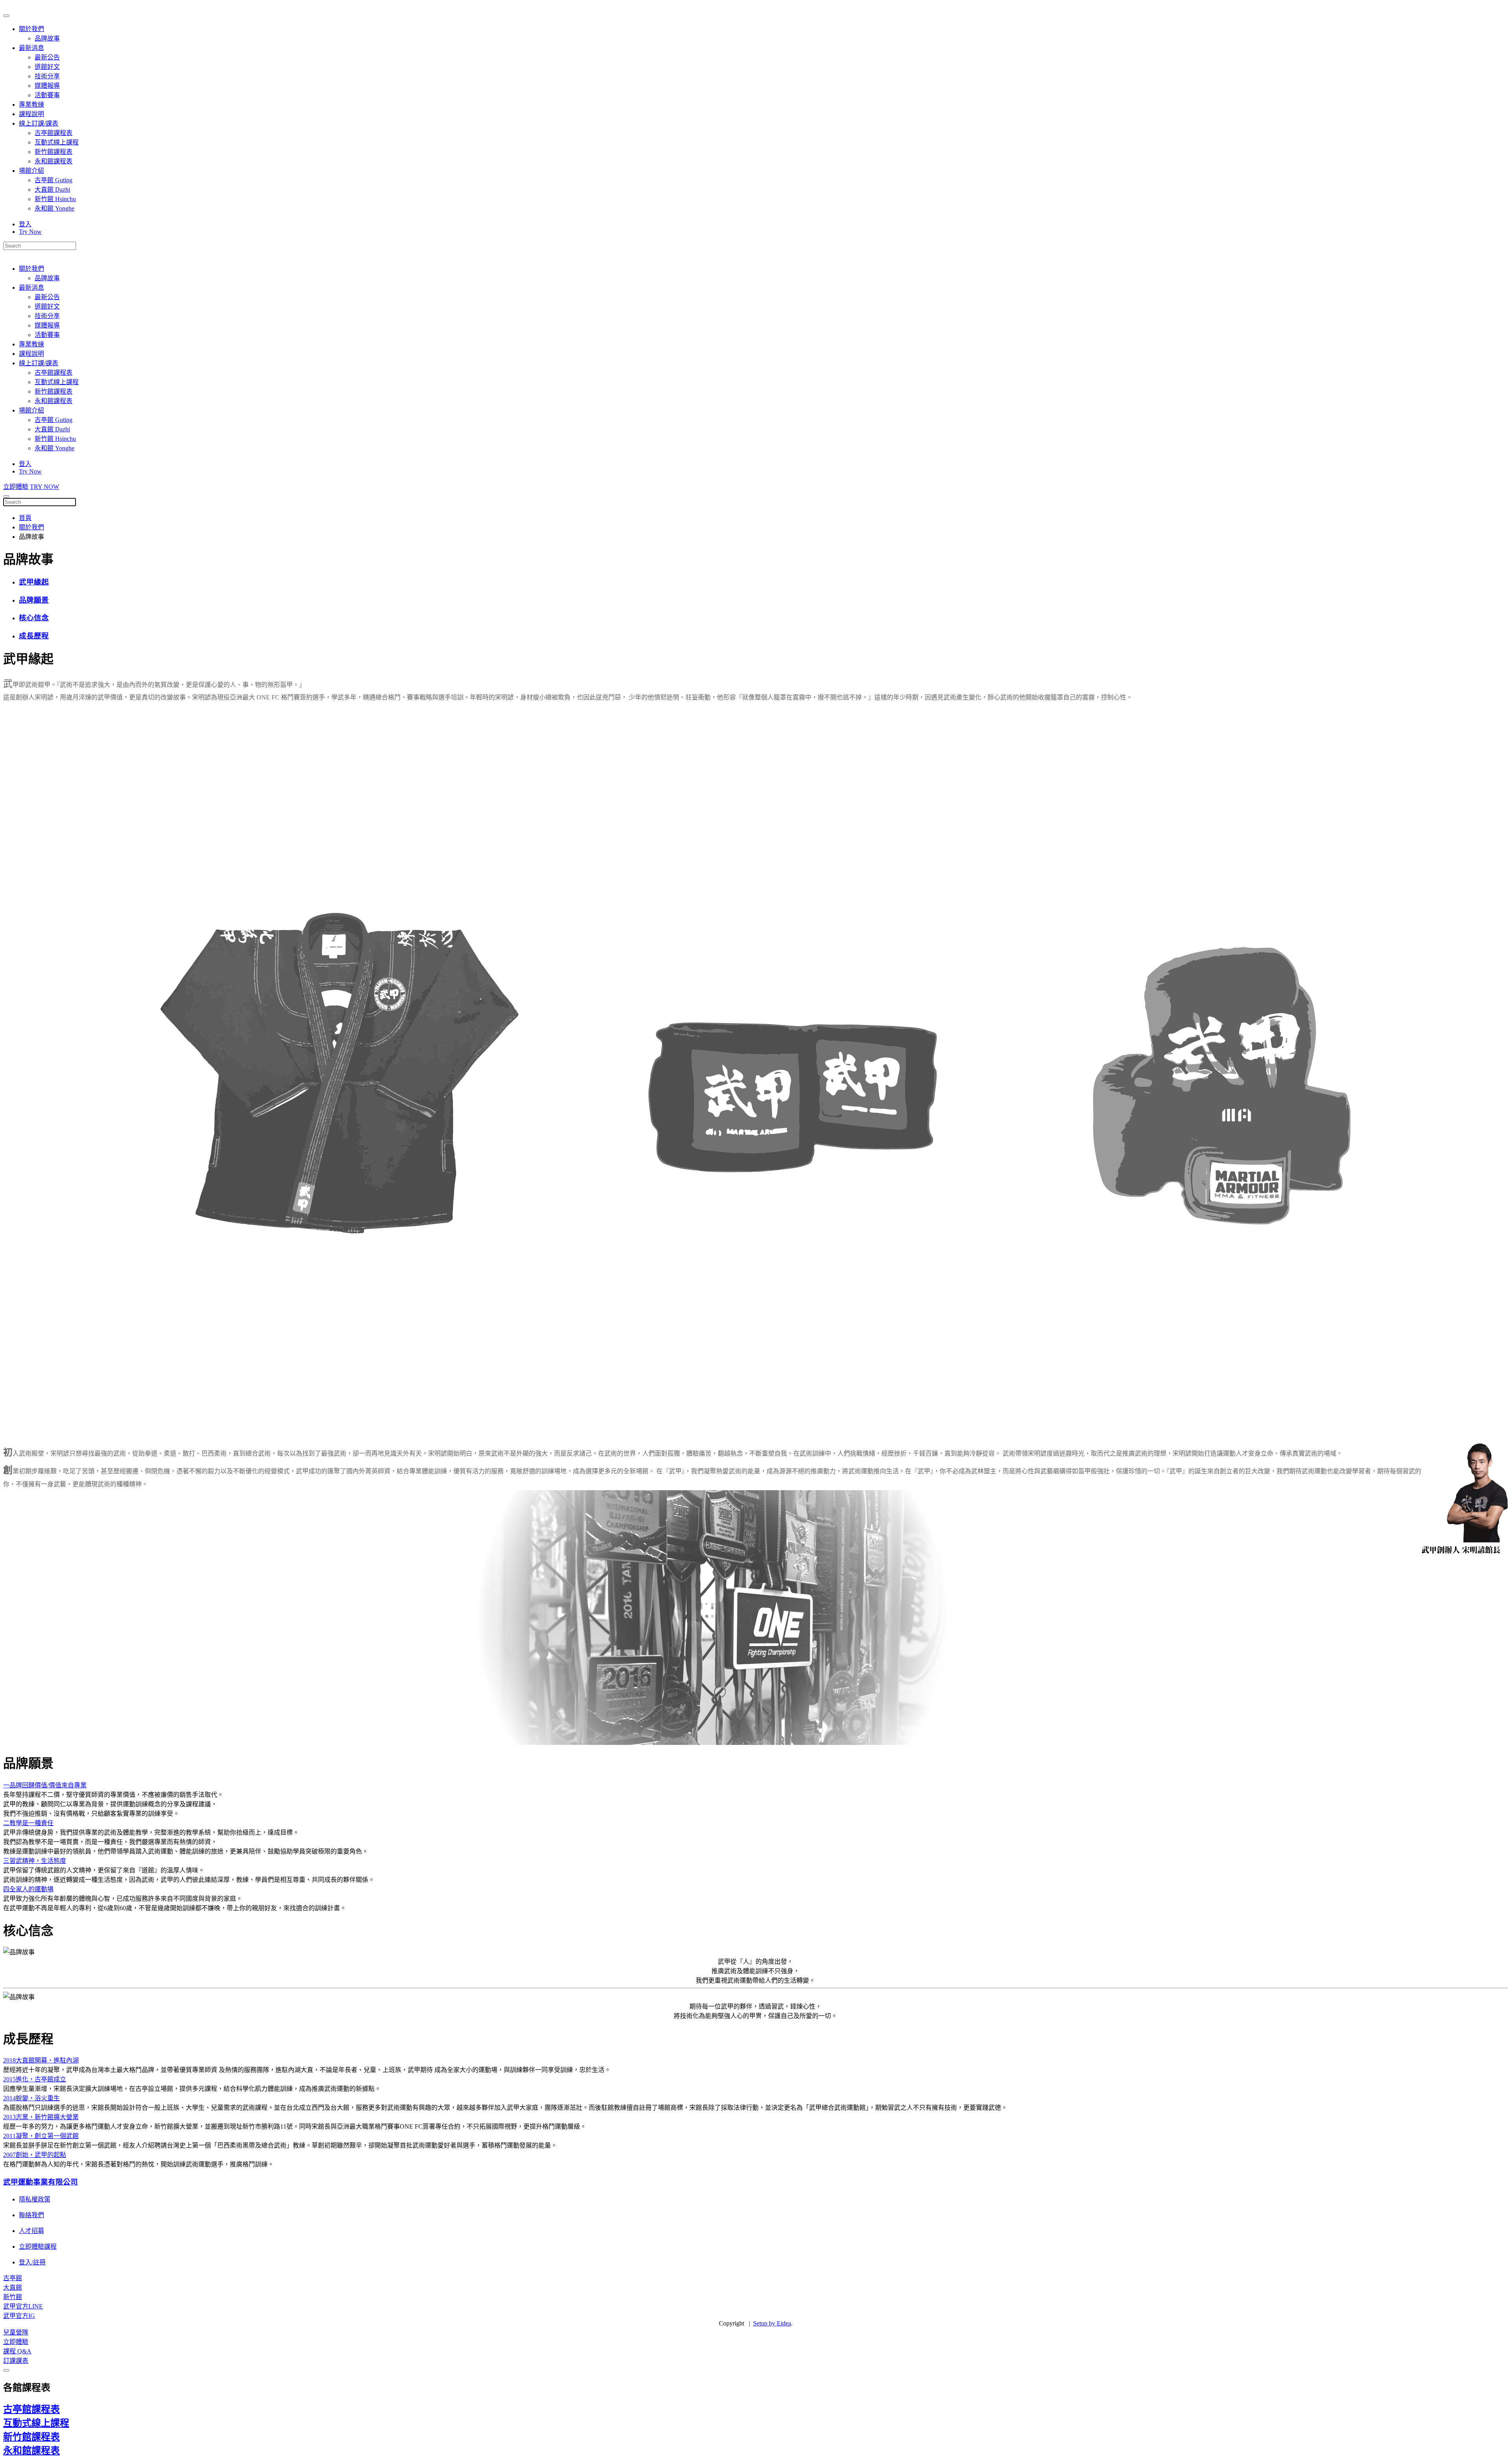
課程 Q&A (17, 2351)
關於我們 (31, 29)
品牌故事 (47, 38)
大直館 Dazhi (52, 190)
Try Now (30, 232)
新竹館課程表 (54, 152)
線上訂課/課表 (39, 123)
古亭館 (13, 2278)
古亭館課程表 (54, 133)
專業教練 (31, 105)
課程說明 (31, 114)
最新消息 (31, 48)
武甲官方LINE (23, 2306)
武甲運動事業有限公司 (41, 2182)
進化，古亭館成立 (35, 2079)
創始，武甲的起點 (35, 2155)
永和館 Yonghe (54, 208)
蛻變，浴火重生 (31, 2098)
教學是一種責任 (28, 1823)
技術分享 (47, 76)
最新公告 (47, 57)
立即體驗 (16, 487)
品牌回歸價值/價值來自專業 (45, 1785)
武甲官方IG (19, 2316)
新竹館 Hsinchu (55, 199)
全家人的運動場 (28, 1889)
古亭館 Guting (54, 180)
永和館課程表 (54, 161)
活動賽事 (47, 95)
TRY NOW (44, 487)
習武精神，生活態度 (35, 1861)
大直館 (13, 2287)
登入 (25, 224)
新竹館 (13, 2297)
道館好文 (47, 67)
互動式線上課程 (57, 142)
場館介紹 (31, 171)
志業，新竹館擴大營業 (41, 2117)
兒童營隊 (16, 2332)
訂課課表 (16, 2361)
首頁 (25, 518)
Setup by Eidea (772, 2323)
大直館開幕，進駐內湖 (41, 2060)
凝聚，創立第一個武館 (41, 2136)
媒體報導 (47, 86)
